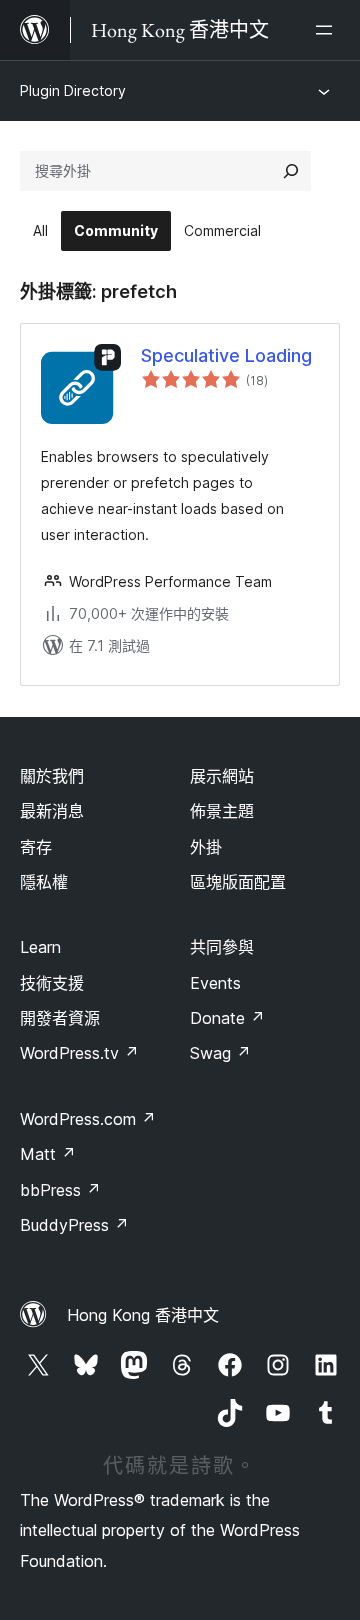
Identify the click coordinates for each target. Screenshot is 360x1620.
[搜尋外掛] (291, 171)
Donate (227, 1018)
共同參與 (222, 947)
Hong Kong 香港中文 (143, 1315)
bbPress (60, 1190)
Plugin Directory (73, 90)
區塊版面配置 (238, 882)
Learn (40, 947)
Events (215, 983)
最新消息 (52, 811)
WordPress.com (88, 1119)
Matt (48, 1154)
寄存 (36, 847)
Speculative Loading (226, 355)
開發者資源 (60, 1018)
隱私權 (44, 882)
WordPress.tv (79, 1053)
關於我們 (52, 776)
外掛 (206, 847)
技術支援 (52, 983)
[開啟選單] (328, 30)
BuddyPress (74, 1225)
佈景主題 (222, 811)
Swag (220, 1053)
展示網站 (222, 776)
